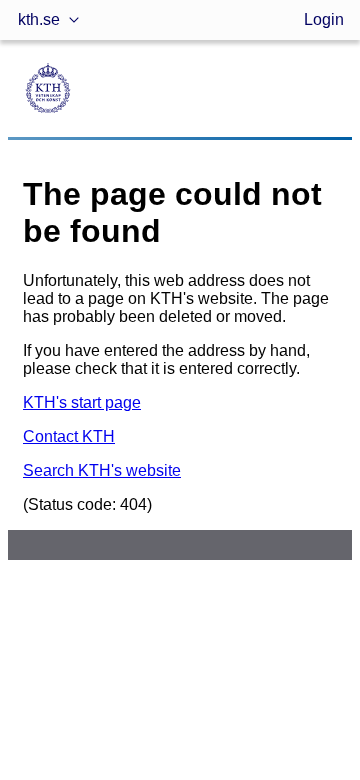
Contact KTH (69, 436)
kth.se (39, 19)
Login (324, 19)
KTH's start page (82, 402)
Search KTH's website (102, 470)
